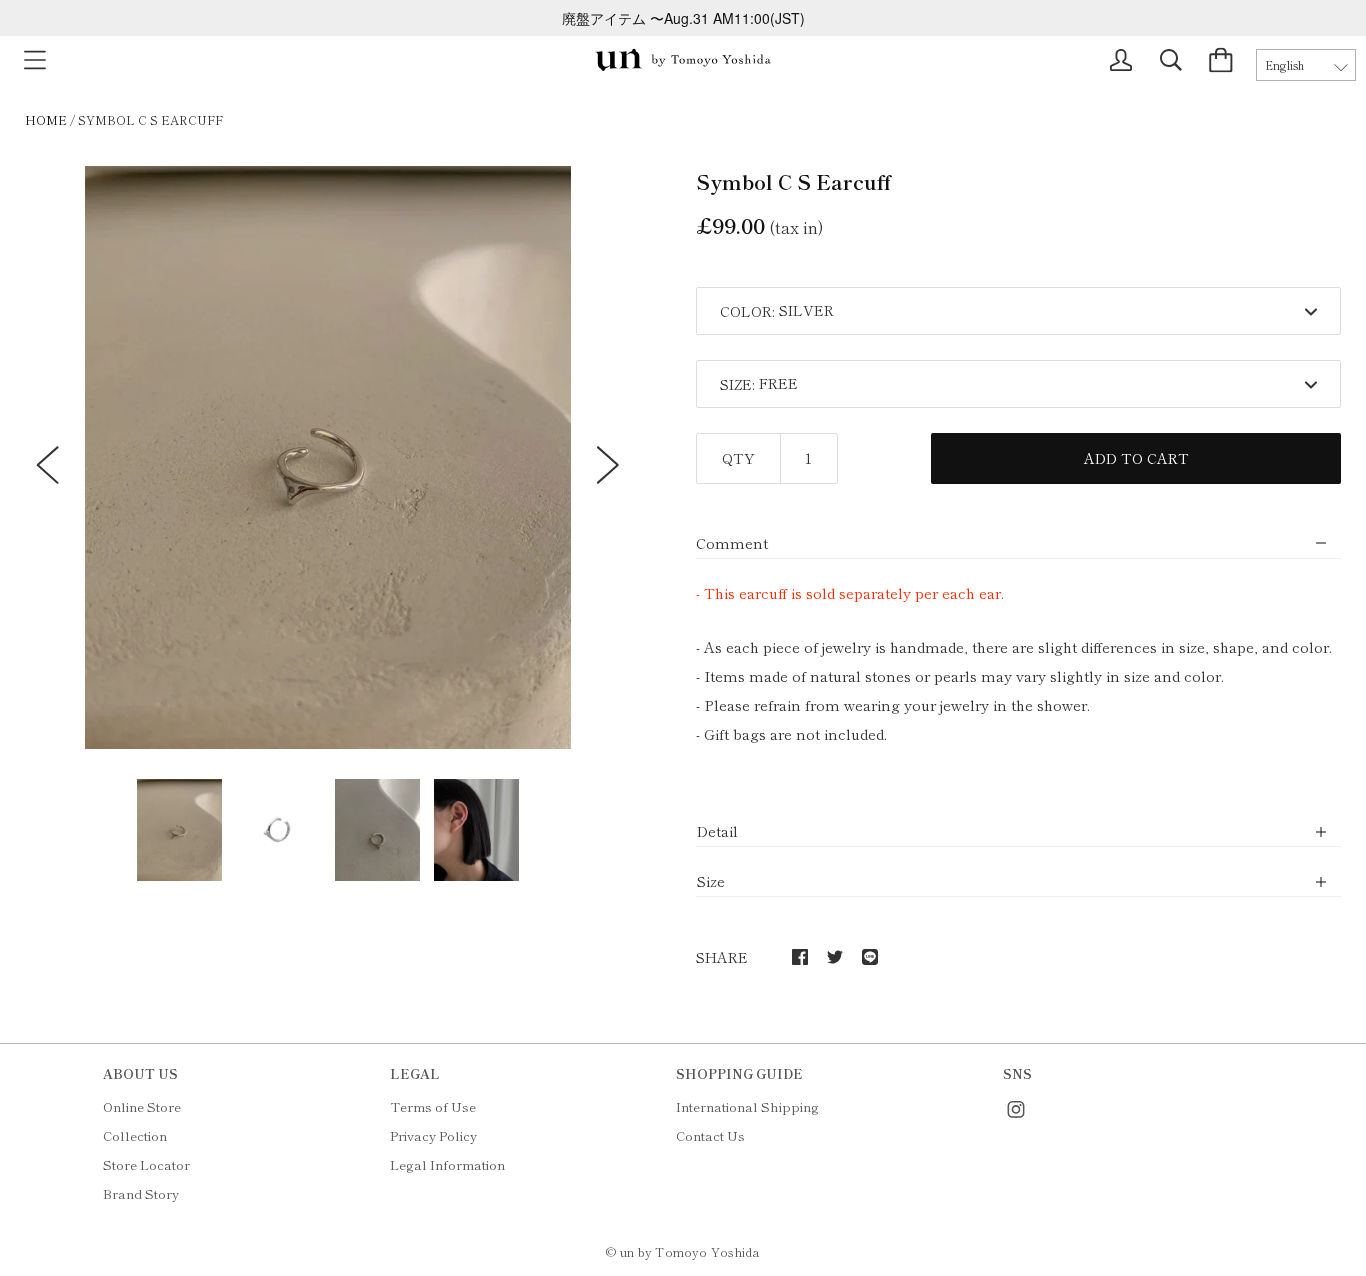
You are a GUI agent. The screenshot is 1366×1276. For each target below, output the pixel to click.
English (1284, 65)
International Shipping (747, 1106)
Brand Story (141, 1193)
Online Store (142, 1106)
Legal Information (447, 1164)
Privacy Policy (433, 1135)
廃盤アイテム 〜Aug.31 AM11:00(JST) (683, 18)
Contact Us (710, 1135)
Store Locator (146, 1164)
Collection (135, 1135)
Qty (738, 458)
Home (46, 119)
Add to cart (1136, 458)
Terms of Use (433, 1106)
